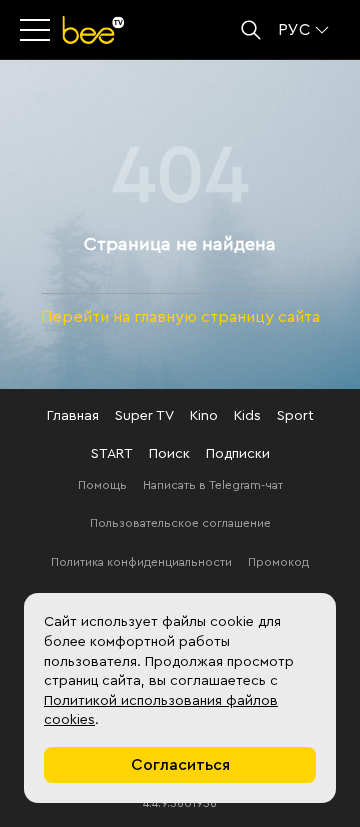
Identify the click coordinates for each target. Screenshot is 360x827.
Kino (204, 416)
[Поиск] (251, 30)
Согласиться (180, 765)
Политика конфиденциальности (141, 562)
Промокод (278, 562)
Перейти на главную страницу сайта (180, 317)
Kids (247, 416)
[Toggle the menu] (37, 30)
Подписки (238, 454)
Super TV (144, 416)
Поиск (169, 454)
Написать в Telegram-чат (213, 485)
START (112, 454)
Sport (295, 416)
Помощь (102, 485)
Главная (73, 416)
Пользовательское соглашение (180, 523)
